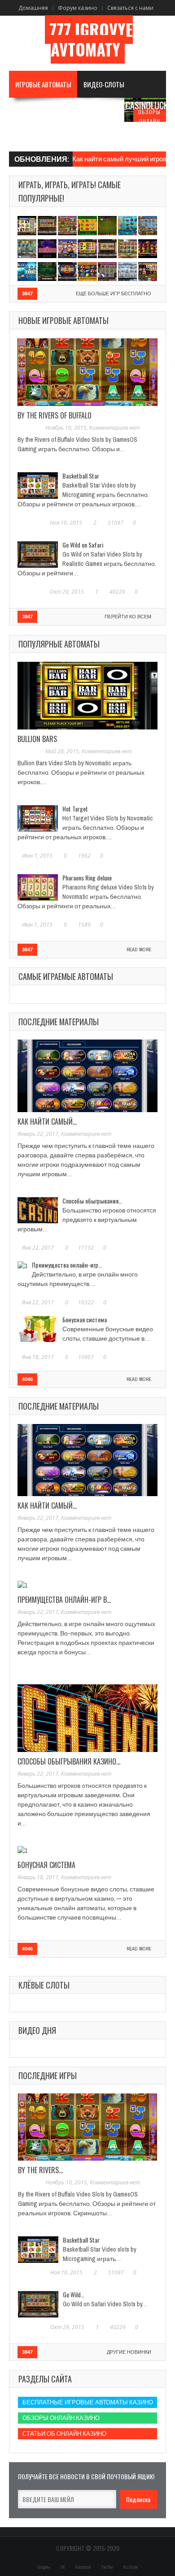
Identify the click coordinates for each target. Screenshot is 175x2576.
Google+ (44, 2567)
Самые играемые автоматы (66, 976)
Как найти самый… (47, 1122)
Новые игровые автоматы (63, 320)
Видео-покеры (37, 111)
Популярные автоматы (59, 644)
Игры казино (90, 111)
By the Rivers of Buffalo (55, 415)
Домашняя (33, 8)
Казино (26, 138)
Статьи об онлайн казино (64, 2434)
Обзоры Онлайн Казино (149, 121)
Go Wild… (74, 2294)
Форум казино (78, 8)
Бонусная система (85, 1319)
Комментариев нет (114, 428)
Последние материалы (59, 1022)
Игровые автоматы (43, 84)
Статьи (68, 138)
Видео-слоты (104, 84)
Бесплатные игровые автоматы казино (88, 2402)
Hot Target (75, 809)
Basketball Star (81, 476)
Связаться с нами (130, 8)
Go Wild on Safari (83, 545)
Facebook (83, 2567)
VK (63, 2567)
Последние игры (48, 2075)
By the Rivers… (40, 2170)
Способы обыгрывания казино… (69, 1761)
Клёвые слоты (44, 1985)
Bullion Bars (37, 739)
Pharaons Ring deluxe (87, 878)
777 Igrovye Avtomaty (91, 39)
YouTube (130, 2567)
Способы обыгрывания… (92, 1201)
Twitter (107, 2567)
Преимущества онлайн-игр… (67, 1265)
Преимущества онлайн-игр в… (64, 1600)
